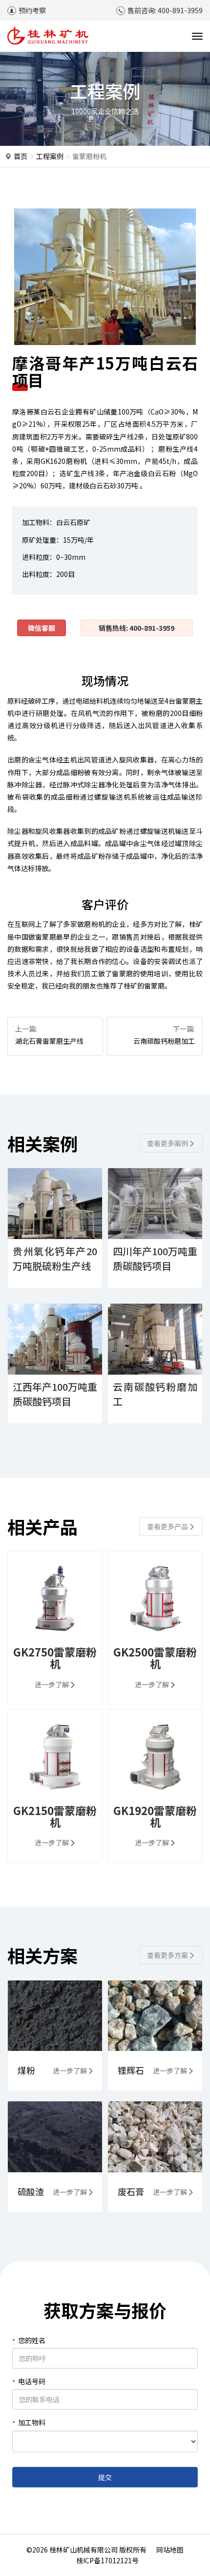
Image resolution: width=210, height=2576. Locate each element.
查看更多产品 (168, 1526)
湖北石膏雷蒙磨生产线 (49, 1041)
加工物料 (32, 2422)
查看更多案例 (168, 1143)
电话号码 (32, 2381)
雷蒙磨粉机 (89, 156)
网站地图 (170, 2550)
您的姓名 (32, 2340)
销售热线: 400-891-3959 (136, 628)
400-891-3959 (180, 10)
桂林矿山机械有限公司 (84, 2550)
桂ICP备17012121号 (107, 2560)
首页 (21, 156)
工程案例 (50, 156)
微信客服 (42, 628)
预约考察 (32, 10)
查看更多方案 (168, 1955)
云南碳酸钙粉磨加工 (164, 1041)
